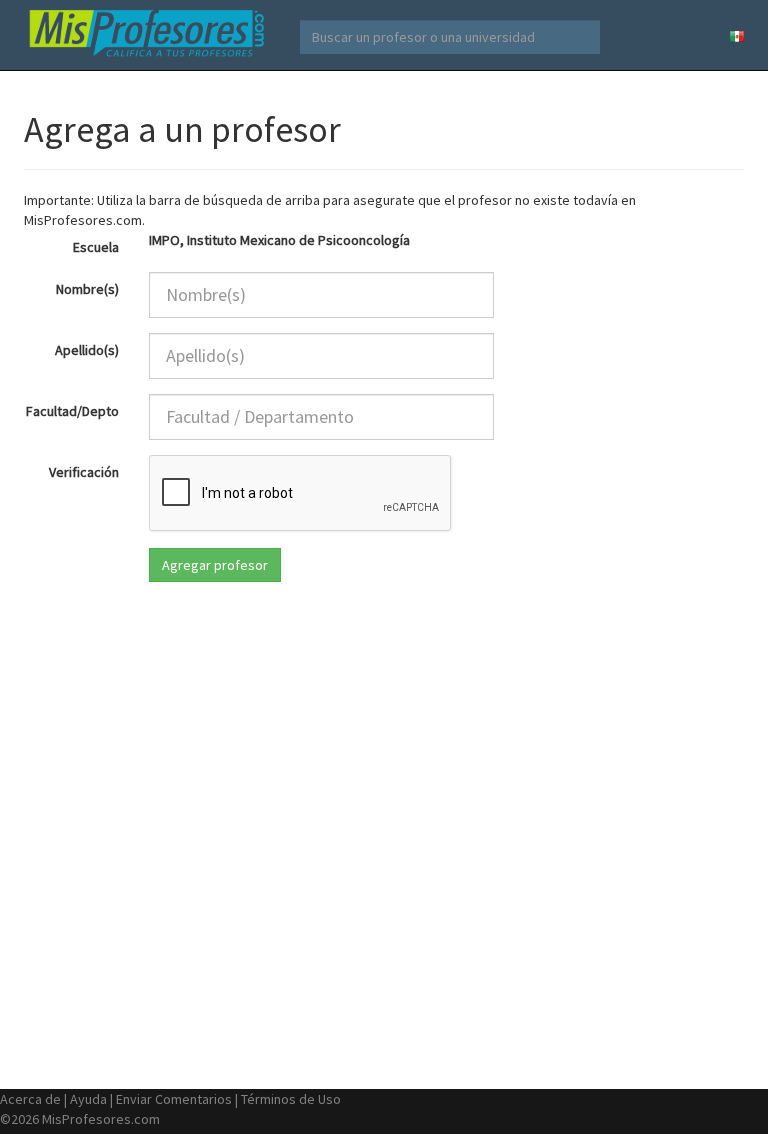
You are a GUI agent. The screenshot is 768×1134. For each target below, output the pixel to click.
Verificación (84, 472)
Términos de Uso (291, 1099)
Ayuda (88, 1099)
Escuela (96, 247)
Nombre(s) (87, 289)
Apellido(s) (87, 350)
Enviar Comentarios (174, 1099)
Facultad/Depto (72, 411)
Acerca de (30, 1099)
